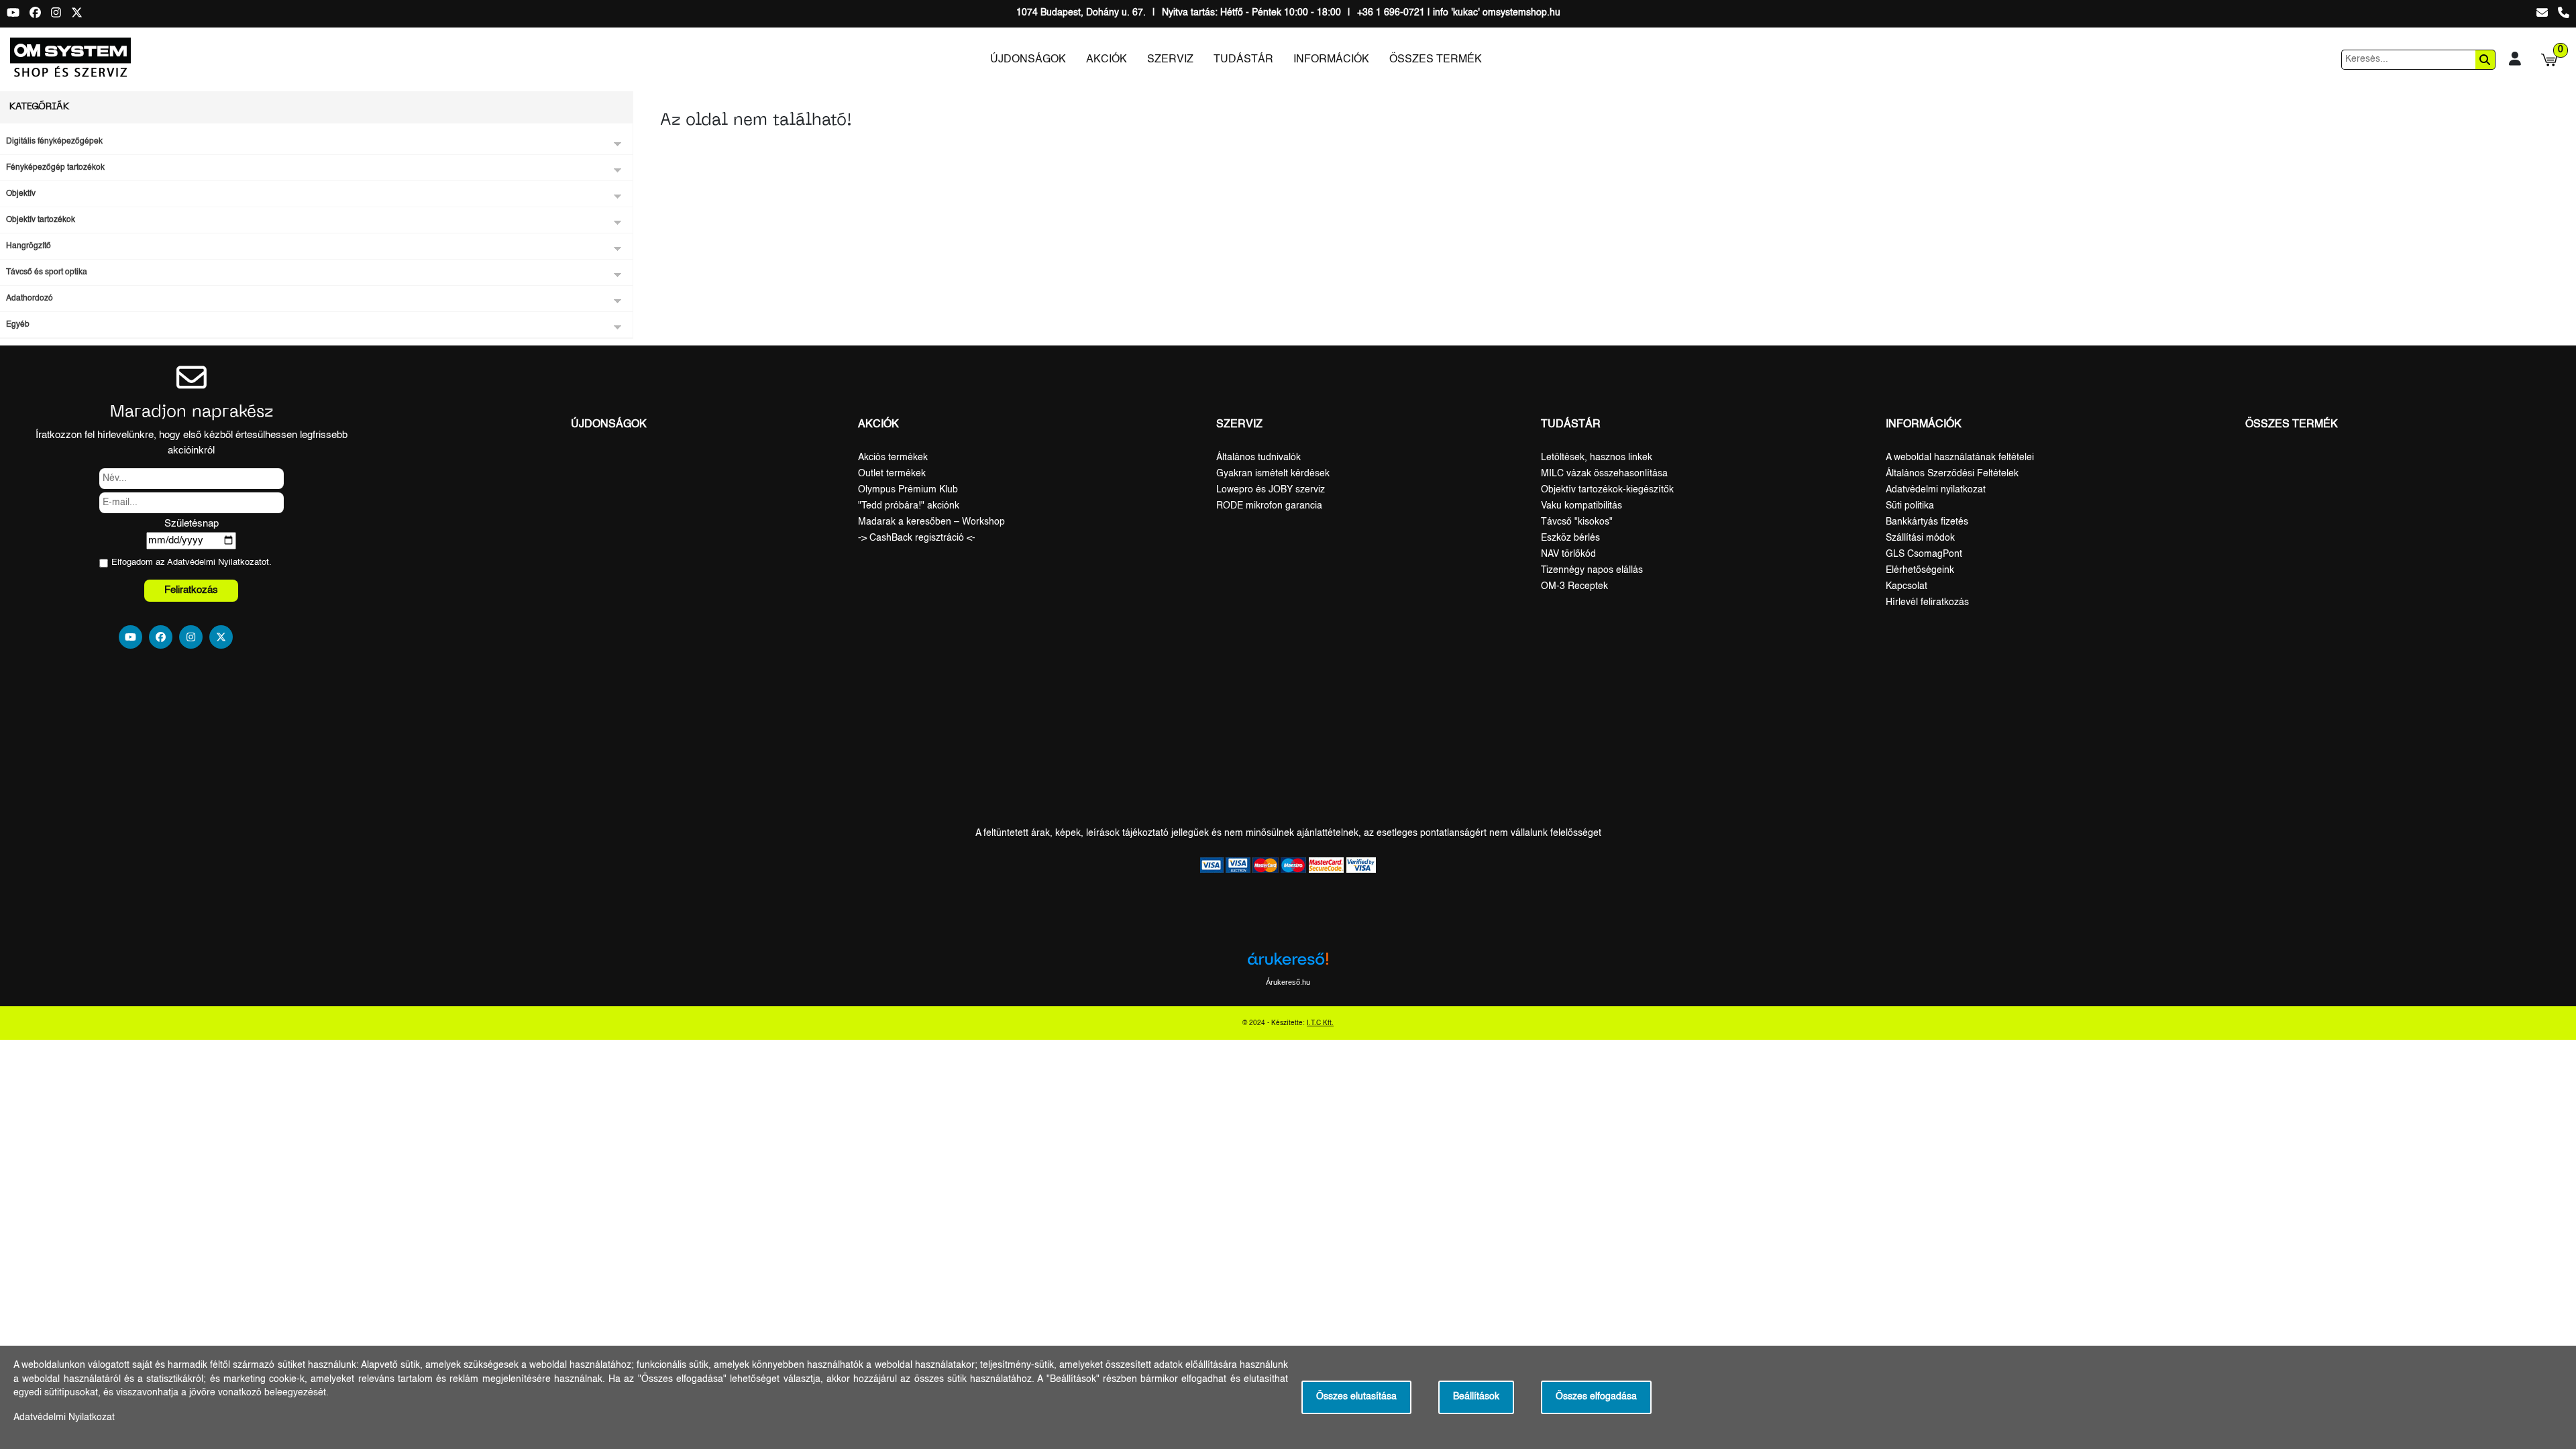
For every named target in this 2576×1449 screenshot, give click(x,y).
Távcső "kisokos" (1577, 522)
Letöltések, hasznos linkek (1597, 458)
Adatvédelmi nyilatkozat (1936, 490)
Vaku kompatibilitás (1581, 506)
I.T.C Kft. (1320, 1023)
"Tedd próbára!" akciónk (909, 506)
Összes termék (1436, 60)
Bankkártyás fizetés (1927, 522)
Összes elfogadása (1596, 1397)
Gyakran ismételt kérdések (1273, 474)
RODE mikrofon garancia (1269, 506)
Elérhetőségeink (1920, 570)
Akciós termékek (893, 458)
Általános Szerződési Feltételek (1952, 474)
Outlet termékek (892, 474)
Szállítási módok (1920, 538)
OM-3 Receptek (1574, 586)
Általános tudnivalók (1258, 458)
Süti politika (1910, 506)
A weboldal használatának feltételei (1960, 458)
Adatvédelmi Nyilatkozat (214, 562)
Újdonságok (1028, 60)
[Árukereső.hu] (1288, 964)
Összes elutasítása (1356, 1397)
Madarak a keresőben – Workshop (931, 522)
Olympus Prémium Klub (908, 490)
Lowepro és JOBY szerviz (1271, 490)
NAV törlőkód (1568, 554)
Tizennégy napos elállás (1592, 570)
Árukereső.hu (1288, 982)
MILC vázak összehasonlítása (1604, 474)
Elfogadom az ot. (192, 562)
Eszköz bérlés (1570, 538)
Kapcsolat (1907, 586)
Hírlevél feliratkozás (1927, 602)
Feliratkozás (191, 590)
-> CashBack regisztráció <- (917, 538)
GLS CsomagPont (1924, 554)
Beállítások (1476, 1397)
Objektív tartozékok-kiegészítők (1607, 490)
